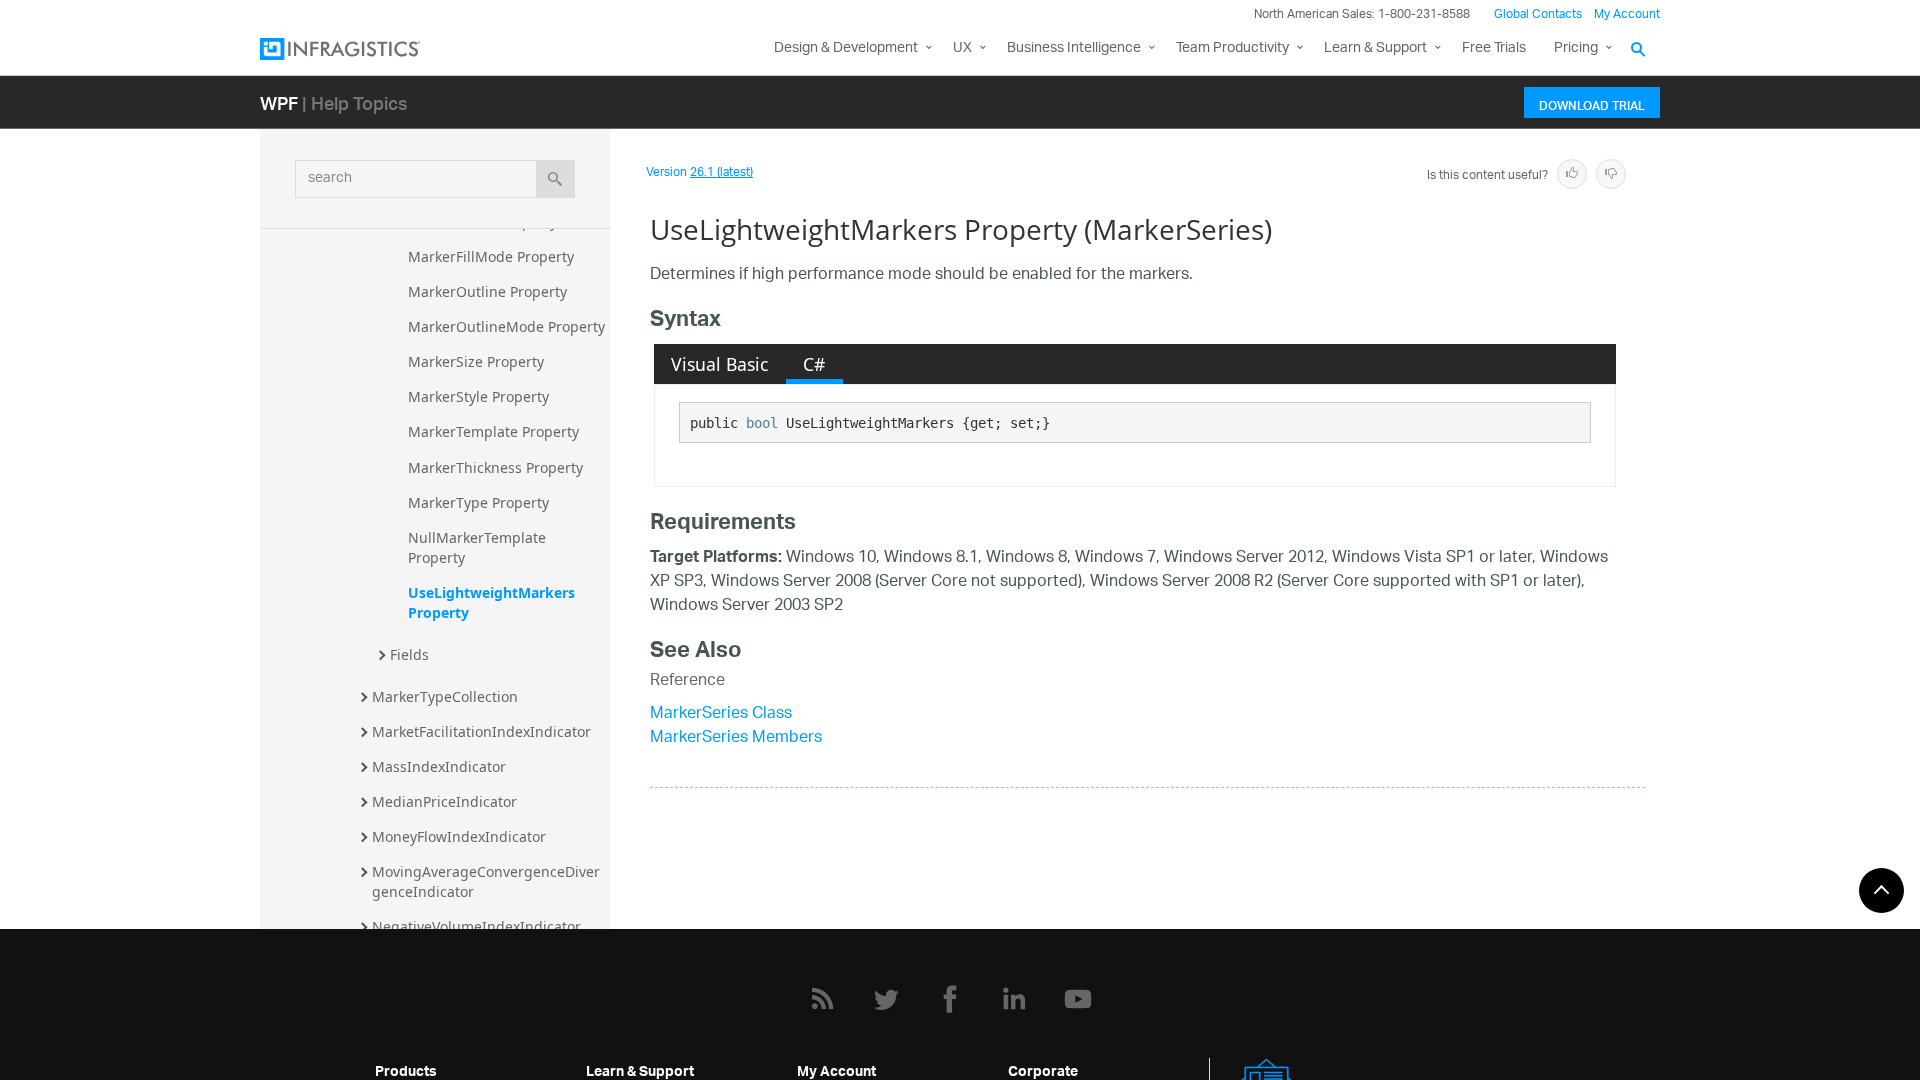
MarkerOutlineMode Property (506, 326)
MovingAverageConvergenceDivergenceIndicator (486, 881)
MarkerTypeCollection (445, 696)
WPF (279, 102)
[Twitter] (886, 999)
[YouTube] (1078, 999)
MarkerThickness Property (495, 467)
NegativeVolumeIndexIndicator (476, 926)
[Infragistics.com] (360, 49)
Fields (409, 654)
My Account (1627, 14)
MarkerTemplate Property (493, 431)
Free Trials (1494, 48)
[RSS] (822, 999)
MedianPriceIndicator (444, 801)
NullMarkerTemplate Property (479, 547)
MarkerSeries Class (721, 714)
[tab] (720, 364)
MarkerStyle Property (478, 396)
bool (762, 423)
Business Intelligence (1074, 48)
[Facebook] (950, 999)
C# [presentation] (814, 364)
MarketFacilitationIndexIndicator (481, 731)
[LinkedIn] (1014, 999)
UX (962, 48)
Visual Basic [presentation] (719, 364)
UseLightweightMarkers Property (493, 602)
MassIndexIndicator (439, 766)
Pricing (1576, 48)
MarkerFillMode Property (491, 256)
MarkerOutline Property (487, 291)
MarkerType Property (478, 502)
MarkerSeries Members (736, 738)
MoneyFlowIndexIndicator (459, 836)
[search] (555, 179)
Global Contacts (1538, 14)
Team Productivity (1232, 48)
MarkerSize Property (476, 361)
